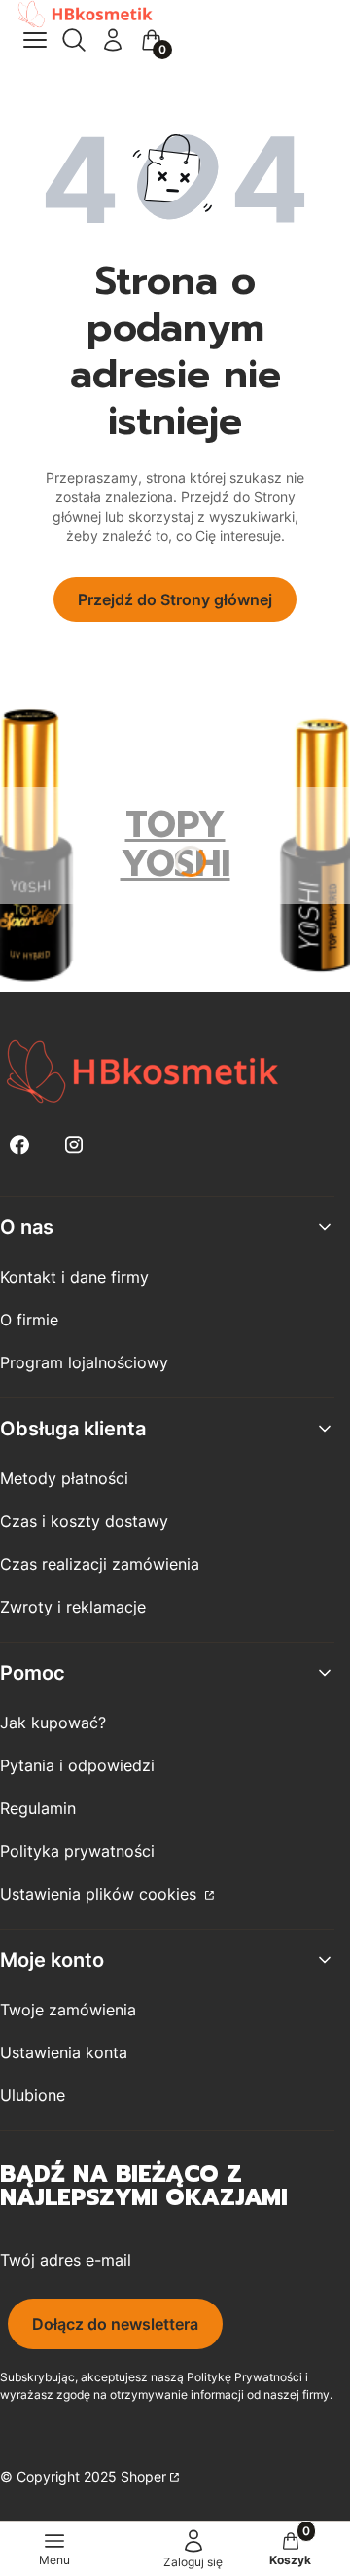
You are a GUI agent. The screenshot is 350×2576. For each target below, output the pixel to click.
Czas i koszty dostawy (84, 1521)
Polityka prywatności (77, 1851)
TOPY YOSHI (175, 844)
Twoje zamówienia (68, 2010)
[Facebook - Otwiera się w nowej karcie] (19, 1145)
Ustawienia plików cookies (101, 1894)
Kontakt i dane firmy (74, 1277)
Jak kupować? (53, 1723)
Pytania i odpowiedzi (77, 1765)
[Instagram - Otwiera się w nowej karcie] (74, 1145)
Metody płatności (64, 1478)
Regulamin (38, 1808)
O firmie (29, 1320)
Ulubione (33, 2095)
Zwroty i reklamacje (73, 1607)
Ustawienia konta (64, 2052)
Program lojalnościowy (84, 1362)
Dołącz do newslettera (115, 2324)
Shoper (143, 2476)
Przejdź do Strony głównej (175, 599)
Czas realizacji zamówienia (100, 1564)
